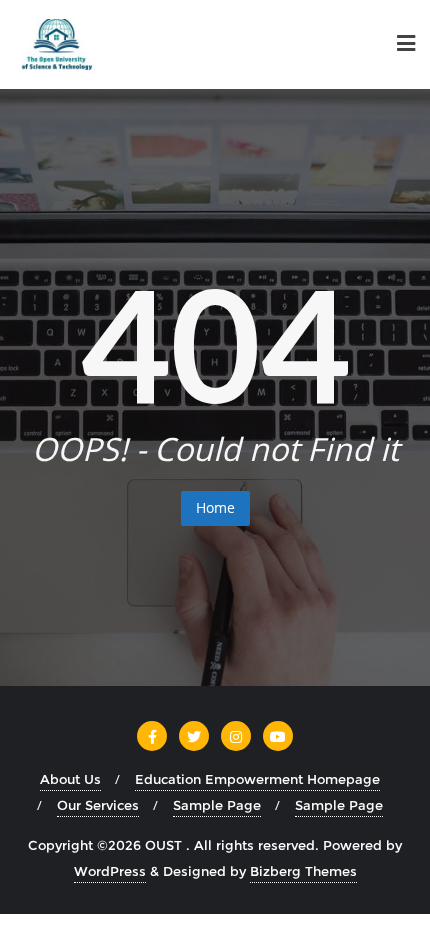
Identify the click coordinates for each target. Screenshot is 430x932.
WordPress (110, 871)
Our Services (98, 805)
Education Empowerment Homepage (257, 779)
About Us (70, 779)
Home (215, 507)
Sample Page (217, 805)
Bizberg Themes (303, 871)
